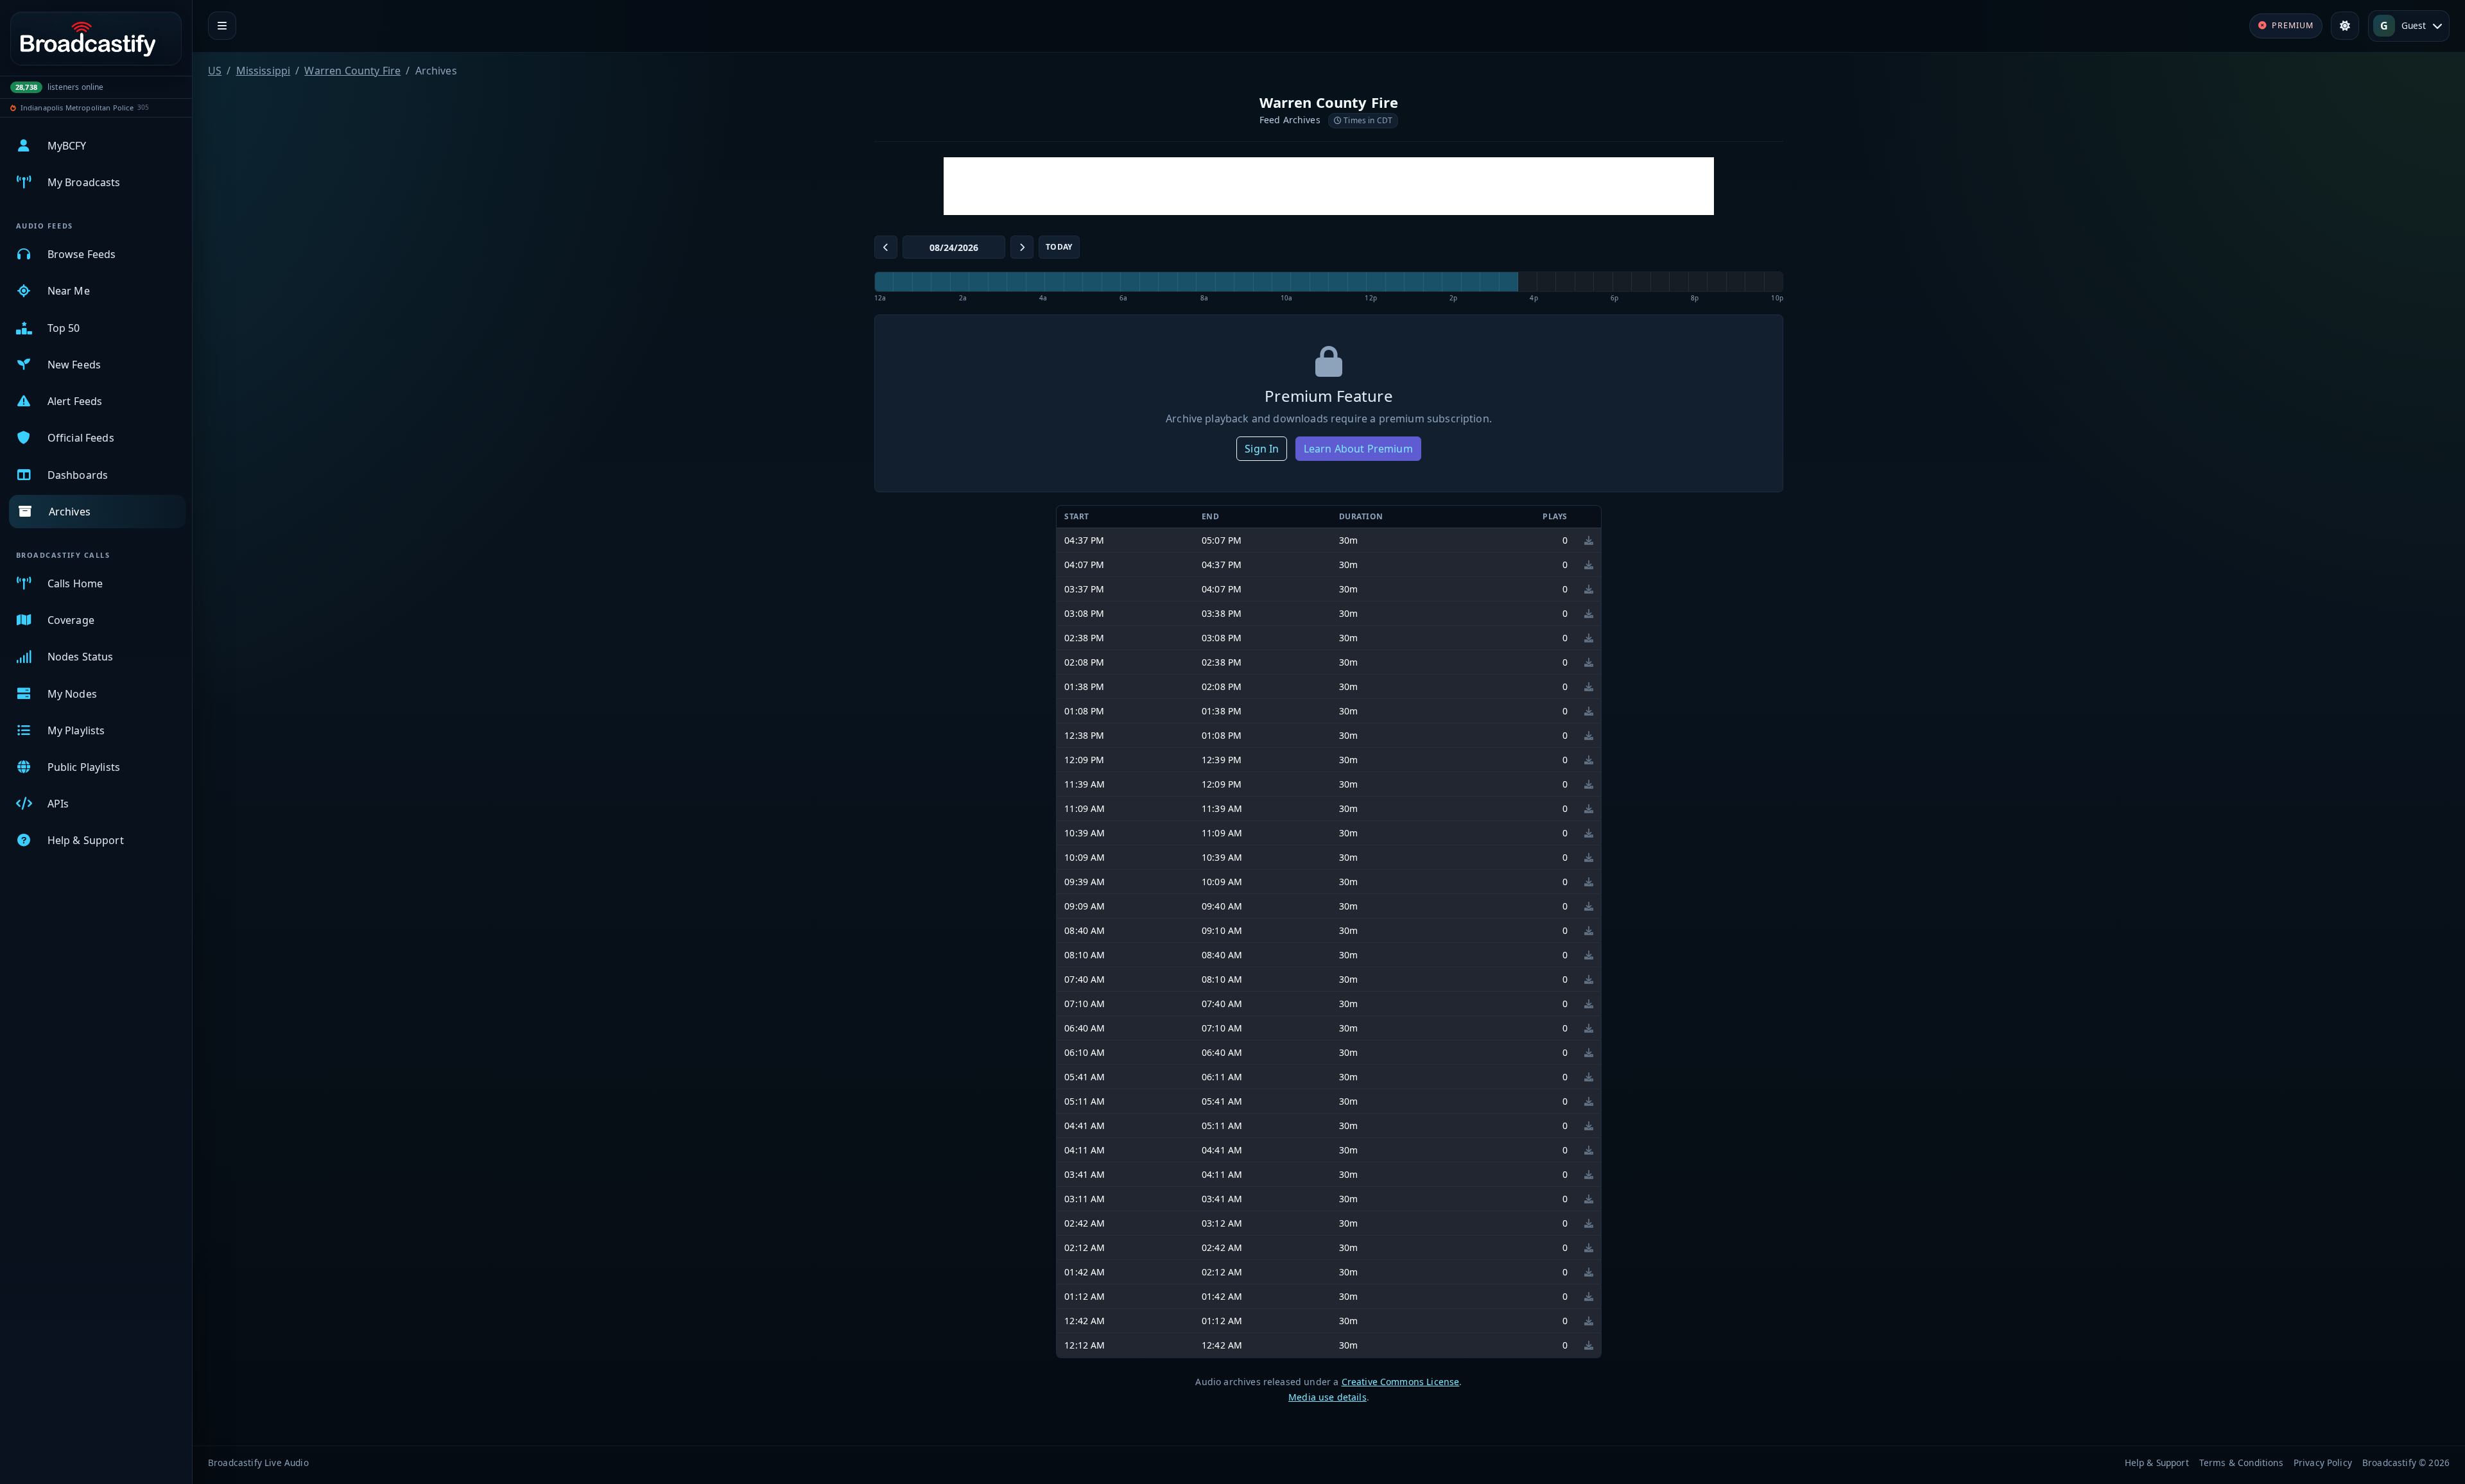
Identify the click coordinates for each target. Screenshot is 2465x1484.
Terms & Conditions (2241, 1462)
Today (1059, 247)
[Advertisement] (1329, 186)
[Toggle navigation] (222, 26)
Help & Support (2157, 1462)
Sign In (1262, 449)
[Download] (1589, 540)
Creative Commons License (1401, 1382)
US (215, 71)
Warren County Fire (352, 71)
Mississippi (264, 71)
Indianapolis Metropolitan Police (77, 108)
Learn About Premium (1358, 449)
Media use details (1328, 1397)
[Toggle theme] (2345, 26)
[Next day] (1022, 247)
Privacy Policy (2323, 1462)
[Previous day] (886, 247)
